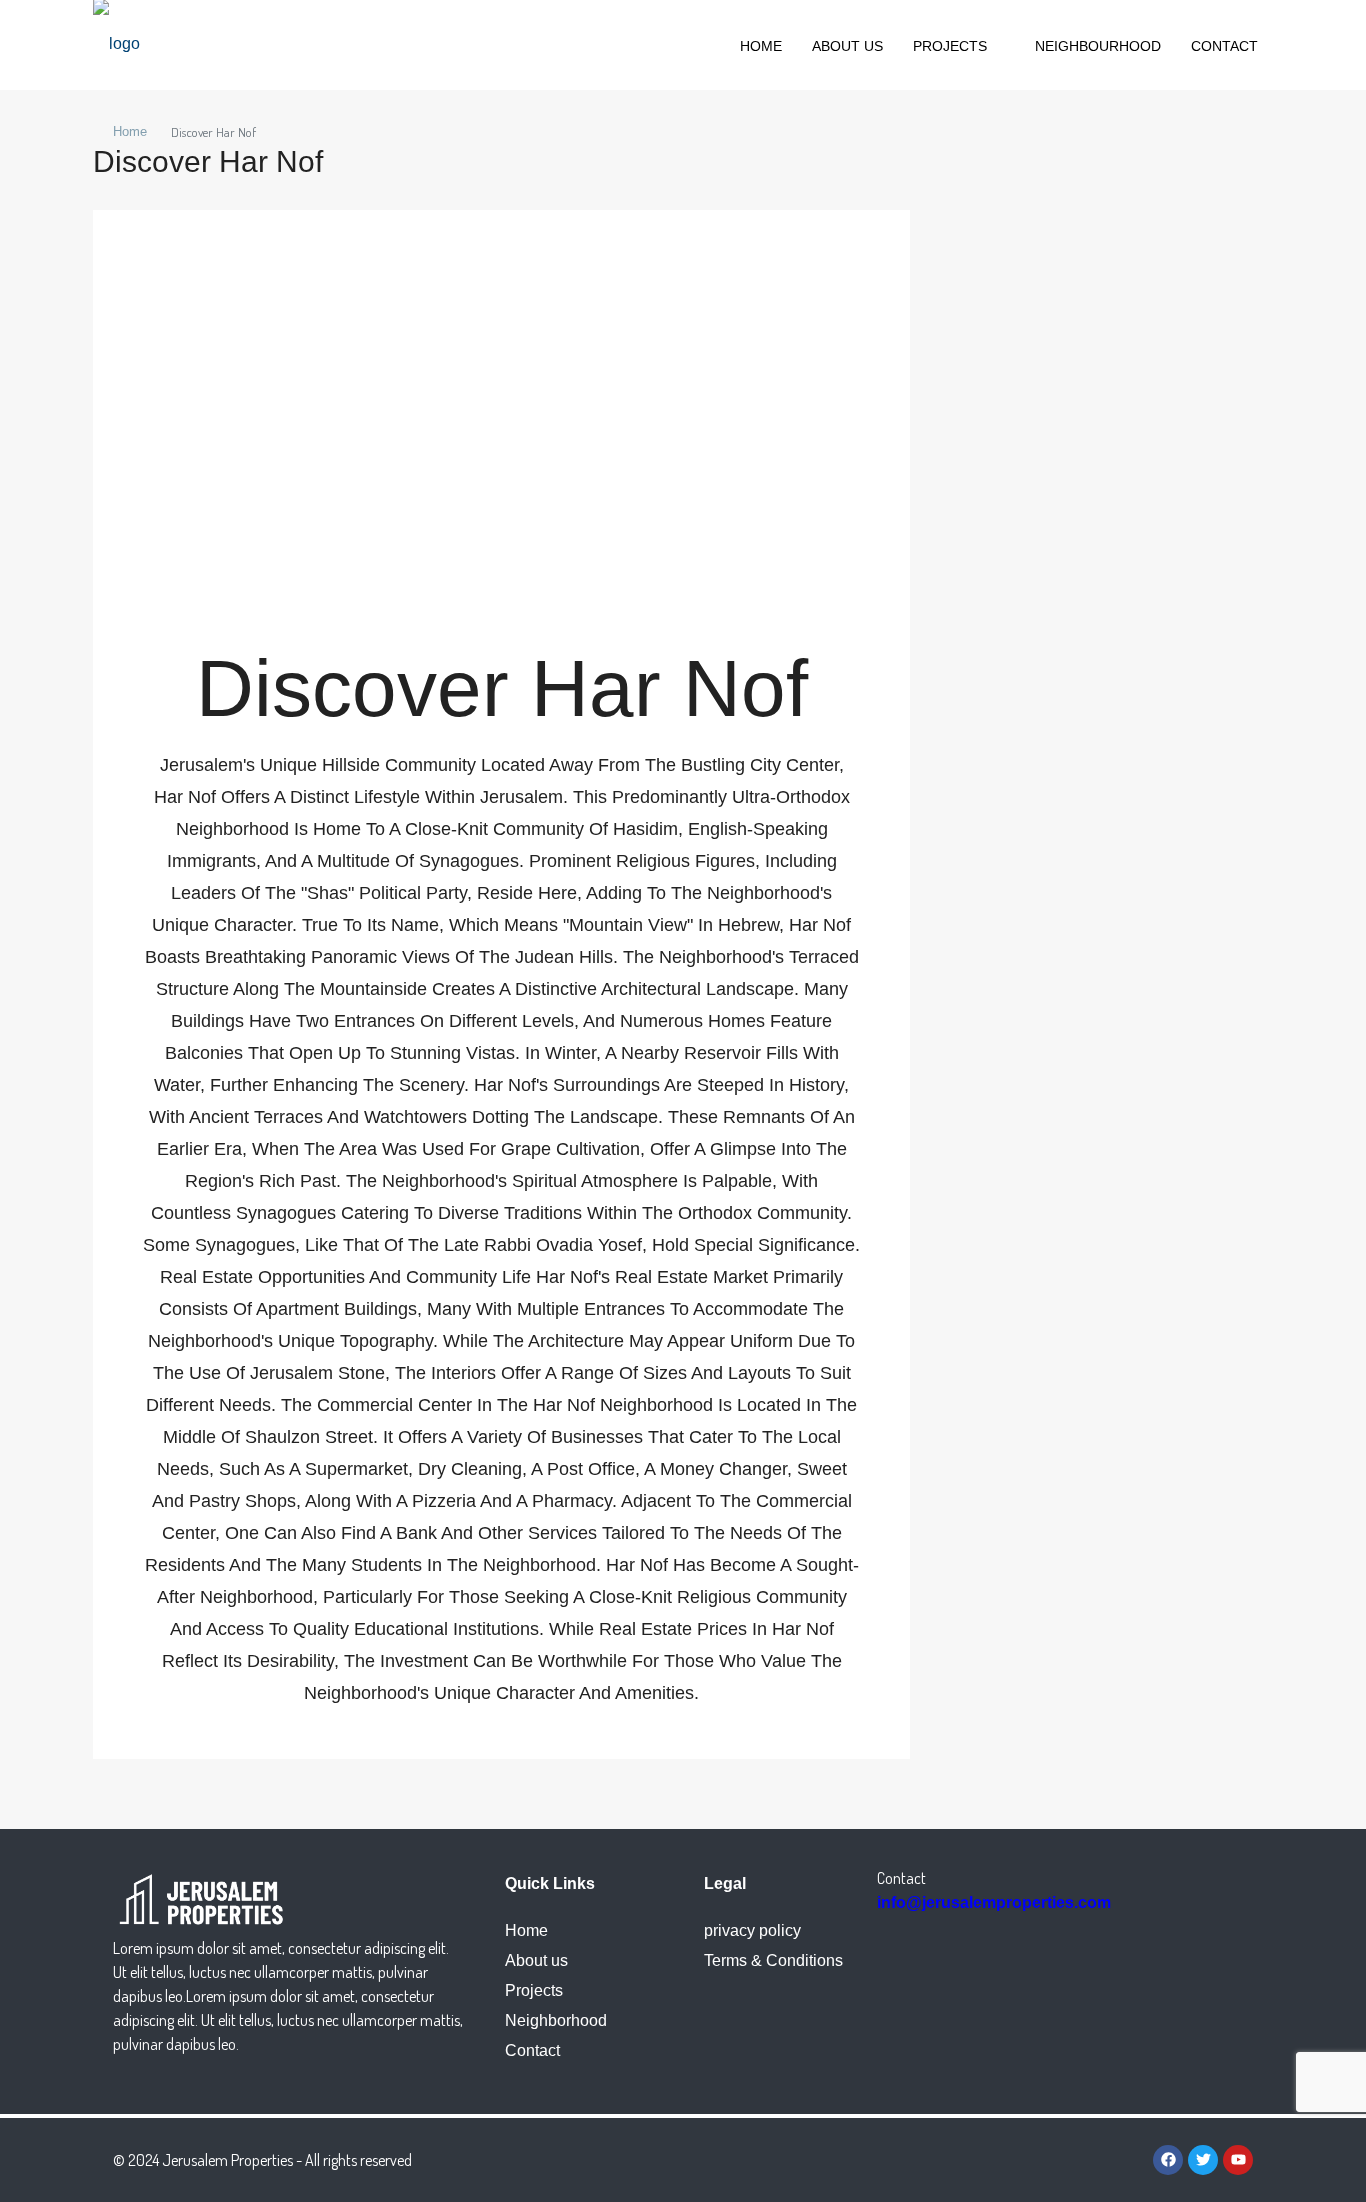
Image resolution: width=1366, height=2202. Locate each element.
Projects (950, 46)
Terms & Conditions (773, 1960)
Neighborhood (556, 2020)
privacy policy (752, 1930)
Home (761, 46)
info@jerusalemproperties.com (994, 1902)
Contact (1224, 46)
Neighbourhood (1098, 46)
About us (847, 46)
